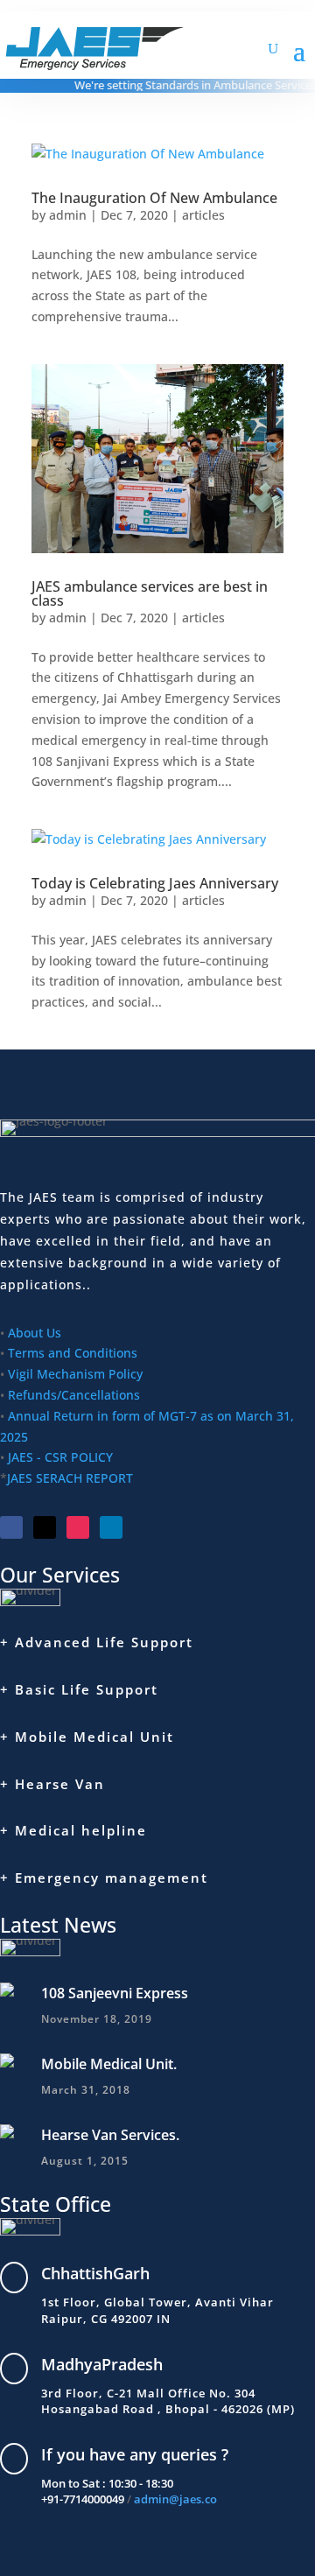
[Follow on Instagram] (78, 1527)
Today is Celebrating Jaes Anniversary (155, 883)
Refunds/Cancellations (74, 1395)
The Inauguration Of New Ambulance (154, 198)
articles (203, 215)
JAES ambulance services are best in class (150, 593)
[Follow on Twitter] (45, 1527)
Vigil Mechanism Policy (75, 1374)
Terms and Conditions (73, 1353)
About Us (35, 1333)
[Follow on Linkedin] (111, 1527)
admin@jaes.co (175, 2499)
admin (68, 215)
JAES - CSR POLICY (59, 1457)
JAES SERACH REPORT (70, 1478)
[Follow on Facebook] (11, 1527)
